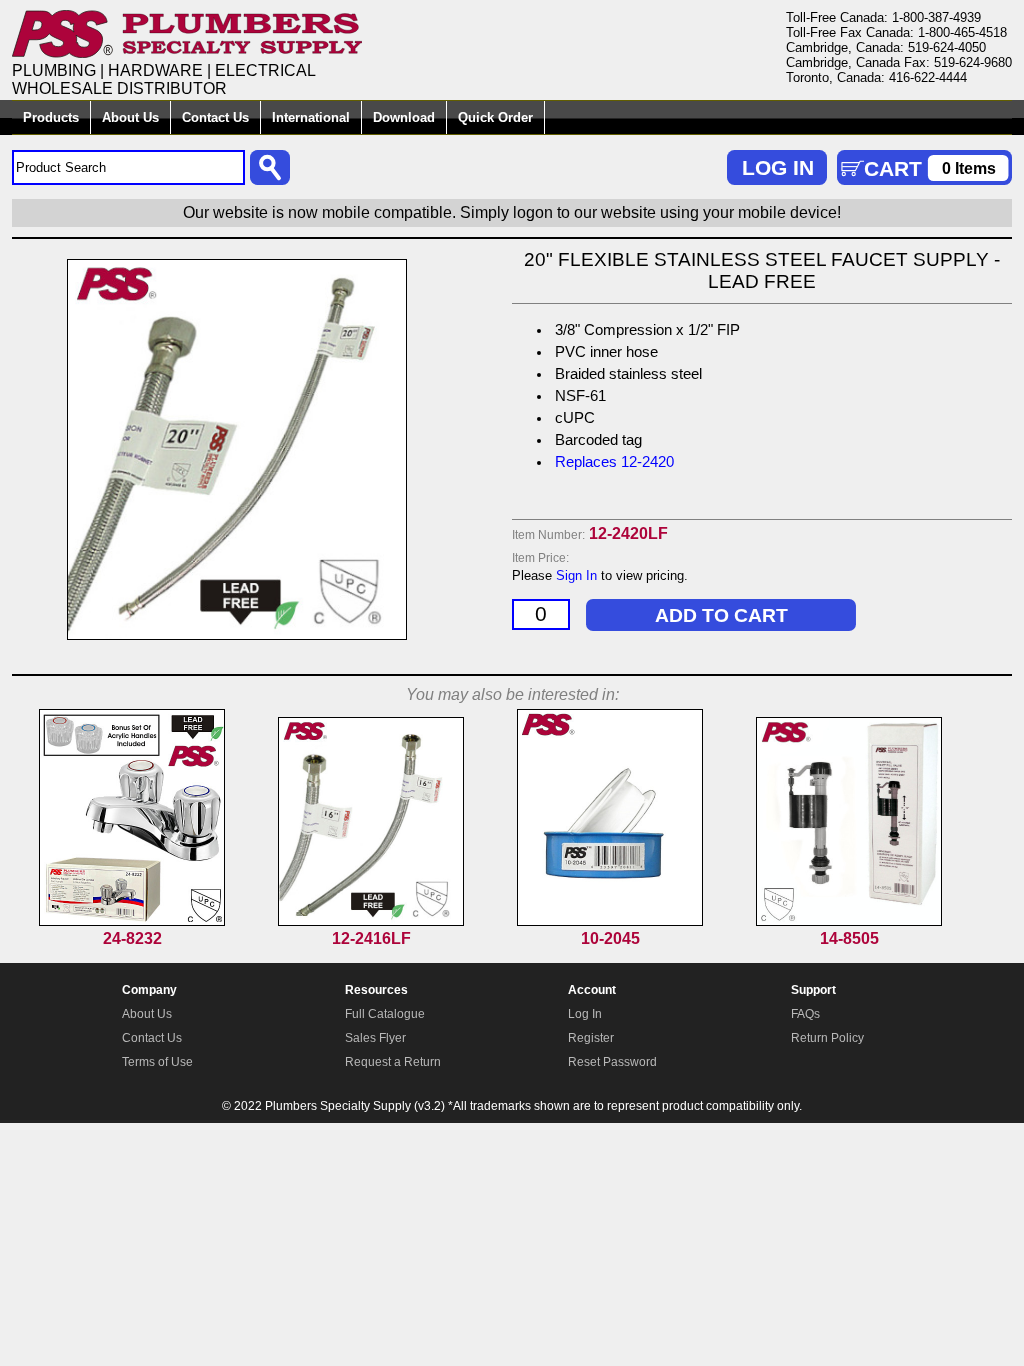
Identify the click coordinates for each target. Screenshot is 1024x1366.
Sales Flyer (375, 1038)
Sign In (576, 575)
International (311, 117)
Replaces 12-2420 (614, 462)
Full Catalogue (385, 1014)
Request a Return (393, 1062)
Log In (585, 1014)
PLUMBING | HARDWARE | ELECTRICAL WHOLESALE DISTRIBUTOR (164, 79)
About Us (130, 117)
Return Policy (827, 1038)
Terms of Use (157, 1062)
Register (591, 1038)
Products (51, 117)
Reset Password (612, 1062)
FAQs (805, 1014)
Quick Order (495, 117)
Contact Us (215, 117)
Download (404, 117)
